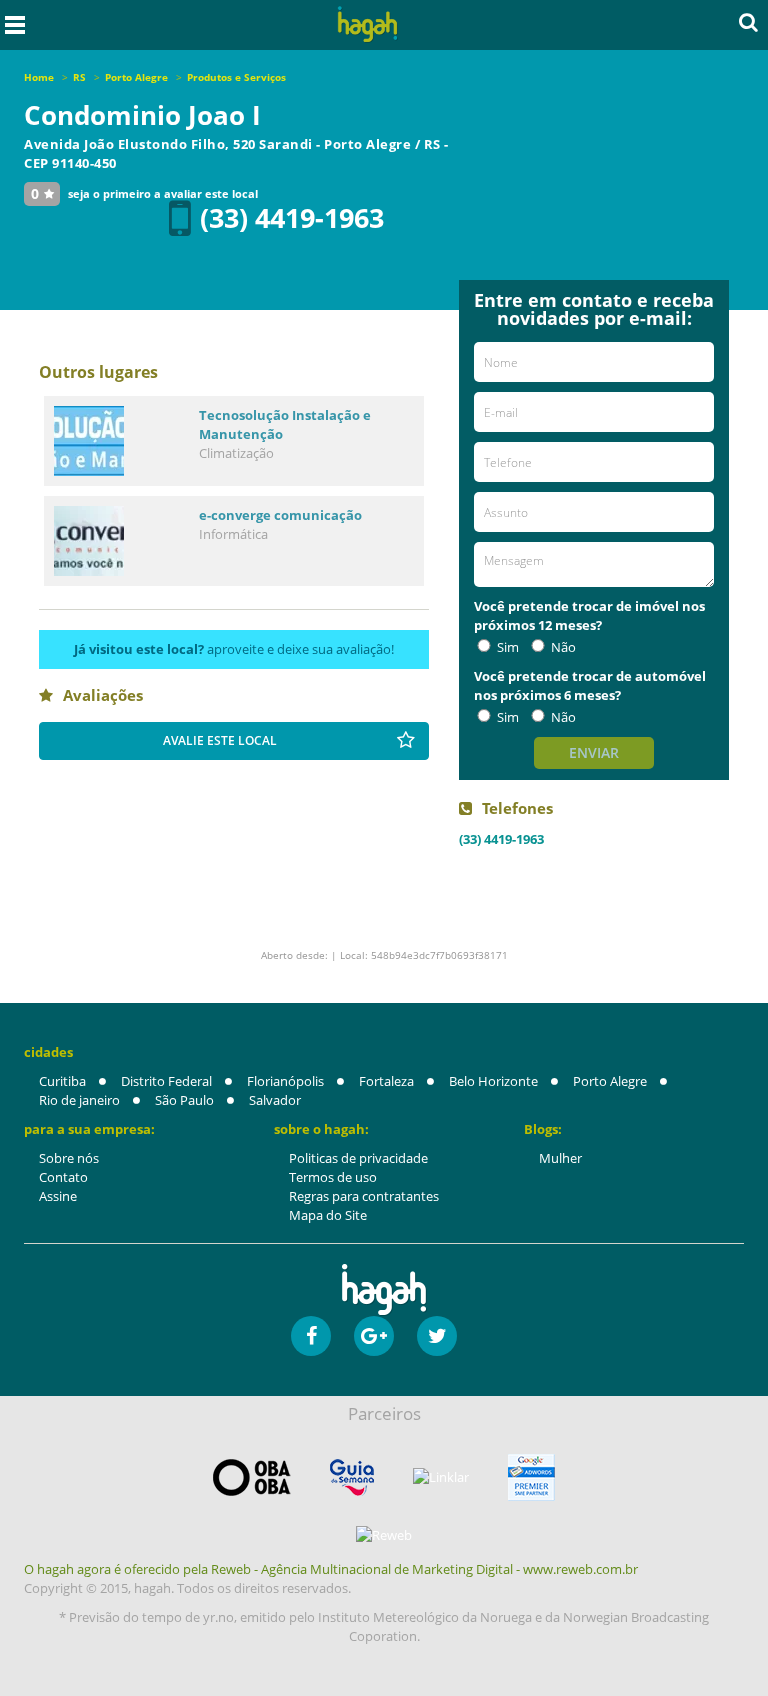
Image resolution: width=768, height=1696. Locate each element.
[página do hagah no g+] (374, 1336)
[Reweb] (384, 1535)
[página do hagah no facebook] (311, 1336)
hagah (368, 24)
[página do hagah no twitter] (437, 1336)
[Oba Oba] (252, 1477)
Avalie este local (220, 740)
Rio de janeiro (79, 1100)
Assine (58, 1196)
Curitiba (62, 1081)
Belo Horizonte (493, 1081)
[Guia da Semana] (352, 1477)
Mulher (560, 1158)
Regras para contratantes (364, 1196)
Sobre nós (69, 1158)
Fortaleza (386, 1081)
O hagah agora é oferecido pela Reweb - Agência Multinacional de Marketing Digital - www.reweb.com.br (331, 1569)
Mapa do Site (328, 1215)
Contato (63, 1177)
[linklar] (441, 1477)
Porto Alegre (610, 1081)
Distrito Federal (166, 1081)
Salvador (275, 1100)
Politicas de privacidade (358, 1158)
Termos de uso (333, 1177)
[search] (748, 22)
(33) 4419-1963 (292, 217)
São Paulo (184, 1100)
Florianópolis (285, 1081)
